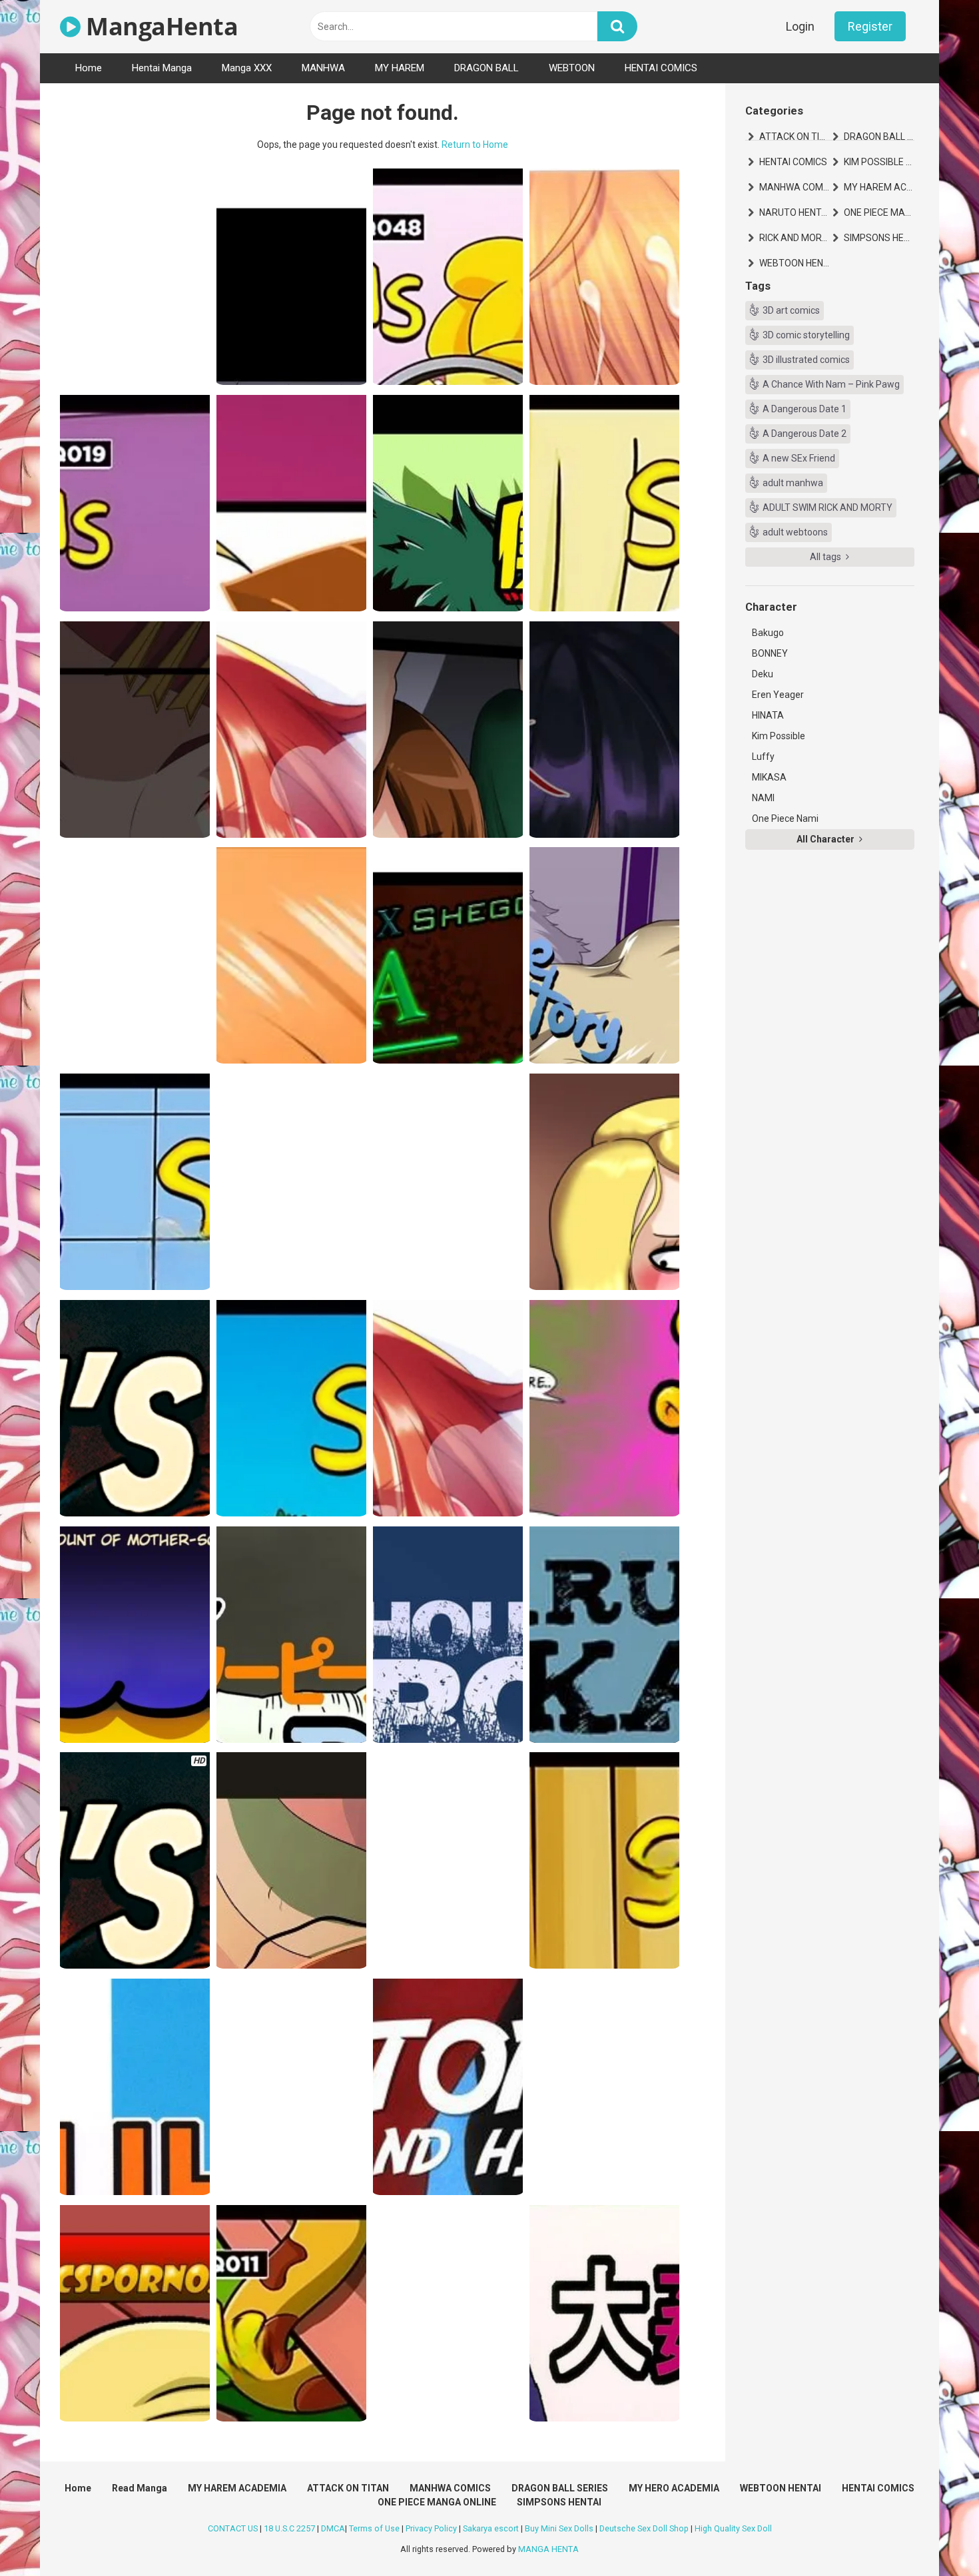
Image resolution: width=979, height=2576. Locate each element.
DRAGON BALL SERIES (879, 137)
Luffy (763, 757)
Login (800, 26)
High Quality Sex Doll (733, 2528)
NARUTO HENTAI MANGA (795, 212)
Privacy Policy (431, 2528)
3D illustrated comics (806, 360)
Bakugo (768, 633)
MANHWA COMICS (795, 187)
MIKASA (769, 777)
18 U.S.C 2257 (289, 2528)
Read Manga (140, 2488)
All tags (826, 557)
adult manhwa (793, 483)
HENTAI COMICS (661, 68)
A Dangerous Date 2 (805, 434)
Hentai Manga (162, 68)
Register (870, 26)
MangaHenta (159, 26)
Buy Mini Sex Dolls (559, 2528)
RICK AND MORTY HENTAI (795, 238)
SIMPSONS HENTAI (879, 238)
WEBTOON (572, 68)
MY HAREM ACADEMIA (879, 187)
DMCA (333, 2528)
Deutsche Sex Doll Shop (644, 2528)
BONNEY (770, 653)
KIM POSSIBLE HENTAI (879, 162)
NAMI (763, 798)
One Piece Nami (785, 818)
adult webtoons (795, 532)
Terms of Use (374, 2528)
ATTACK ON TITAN (795, 137)
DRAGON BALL (487, 68)
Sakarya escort (491, 2528)
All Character (826, 839)
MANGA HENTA (548, 2549)
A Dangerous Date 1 (805, 409)
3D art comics (791, 310)
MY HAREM (400, 68)
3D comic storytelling (806, 335)
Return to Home (475, 145)
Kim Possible (779, 736)
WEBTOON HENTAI (795, 263)
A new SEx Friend (799, 458)
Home (89, 68)
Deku (763, 674)
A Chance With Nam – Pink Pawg (831, 384)
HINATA (768, 715)
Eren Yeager (778, 695)
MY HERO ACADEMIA (674, 2488)
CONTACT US (233, 2528)
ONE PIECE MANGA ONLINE (879, 212)
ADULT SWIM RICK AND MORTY (827, 507)
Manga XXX (247, 68)
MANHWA (323, 68)
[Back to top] (934, 2536)
